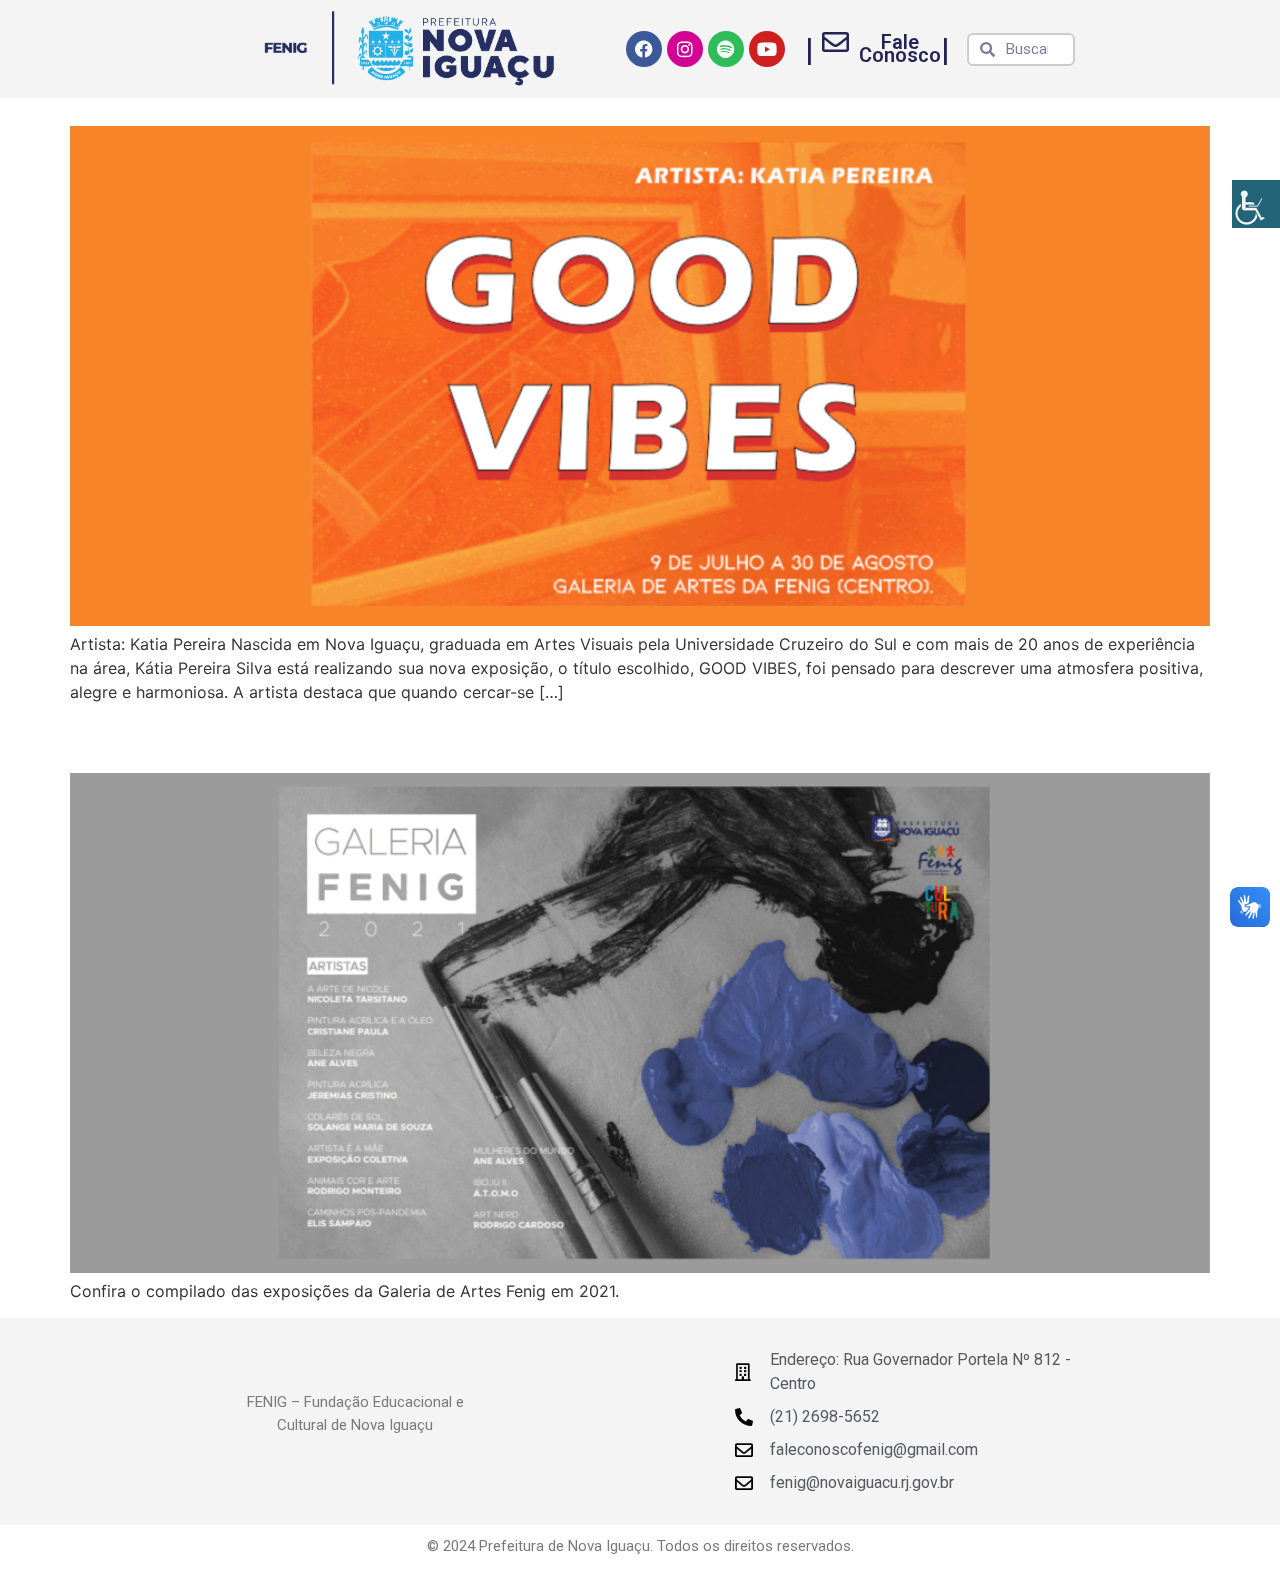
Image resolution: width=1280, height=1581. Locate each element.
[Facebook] (644, 49)
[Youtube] (767, 49)
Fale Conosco (900, 48)
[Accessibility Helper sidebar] (1256, 204)
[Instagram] (685, 49)
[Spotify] (726, 49)
